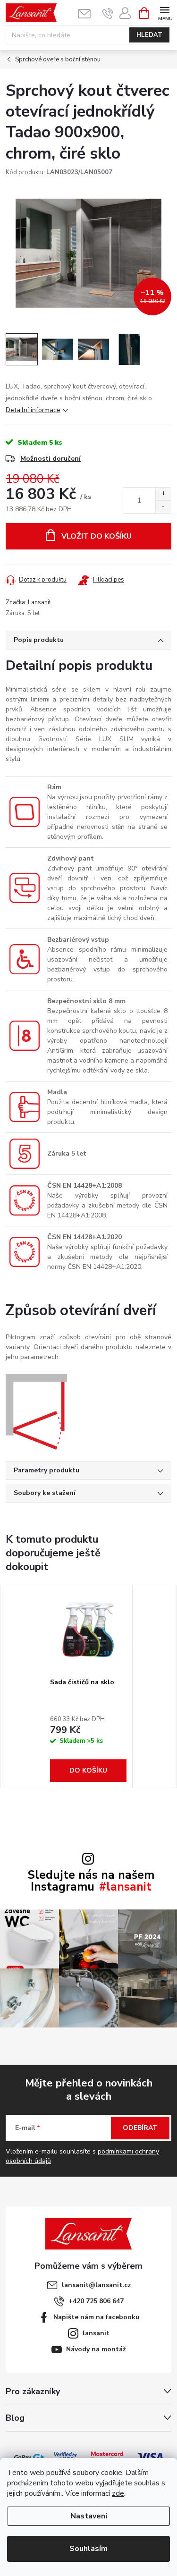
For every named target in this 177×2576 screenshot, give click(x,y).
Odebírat (140, 2128)
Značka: (28, 602)
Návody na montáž (96, 2349)
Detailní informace (33, 410)
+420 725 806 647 (96, 2301)
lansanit (96, 2333)
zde (118, 2493)
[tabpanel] (88, 1686)
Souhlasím (88, 2549)
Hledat (149, 35)
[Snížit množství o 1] (163, 507)
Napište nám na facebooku (96, 2317)
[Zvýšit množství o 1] (163, 494)
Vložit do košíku (97, 536)
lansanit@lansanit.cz (96, 2285)
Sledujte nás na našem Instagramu (91, 1881)
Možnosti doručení (51, 459)
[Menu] (164, 13)
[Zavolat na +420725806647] (108, 13)
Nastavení (89, 2516)
